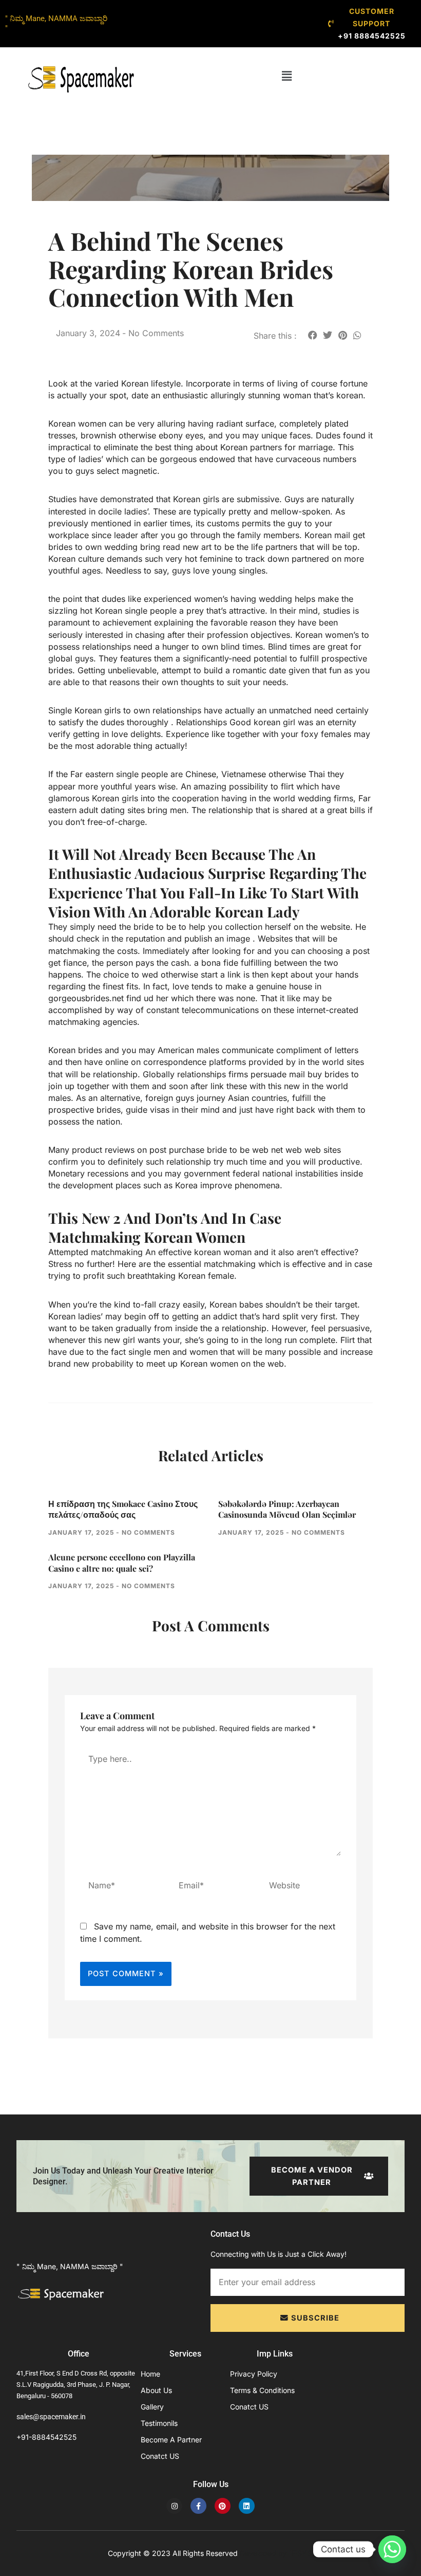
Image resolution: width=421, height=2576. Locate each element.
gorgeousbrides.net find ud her (108, 998)
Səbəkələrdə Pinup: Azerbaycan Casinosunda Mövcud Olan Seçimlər (287, 1509)
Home (150, 2374)
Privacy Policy (254, 2374)
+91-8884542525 (46, 2437)
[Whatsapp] (392, 2549)
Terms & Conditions (262, 2390)
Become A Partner (171, 2440)
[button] (287, 76)
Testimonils (159, 2423)
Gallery (152, 2407)
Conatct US (160, 2456)
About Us (156, 2390)
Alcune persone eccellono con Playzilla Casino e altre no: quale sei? (122, 1563)
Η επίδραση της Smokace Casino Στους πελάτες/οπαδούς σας (123, 1509)
